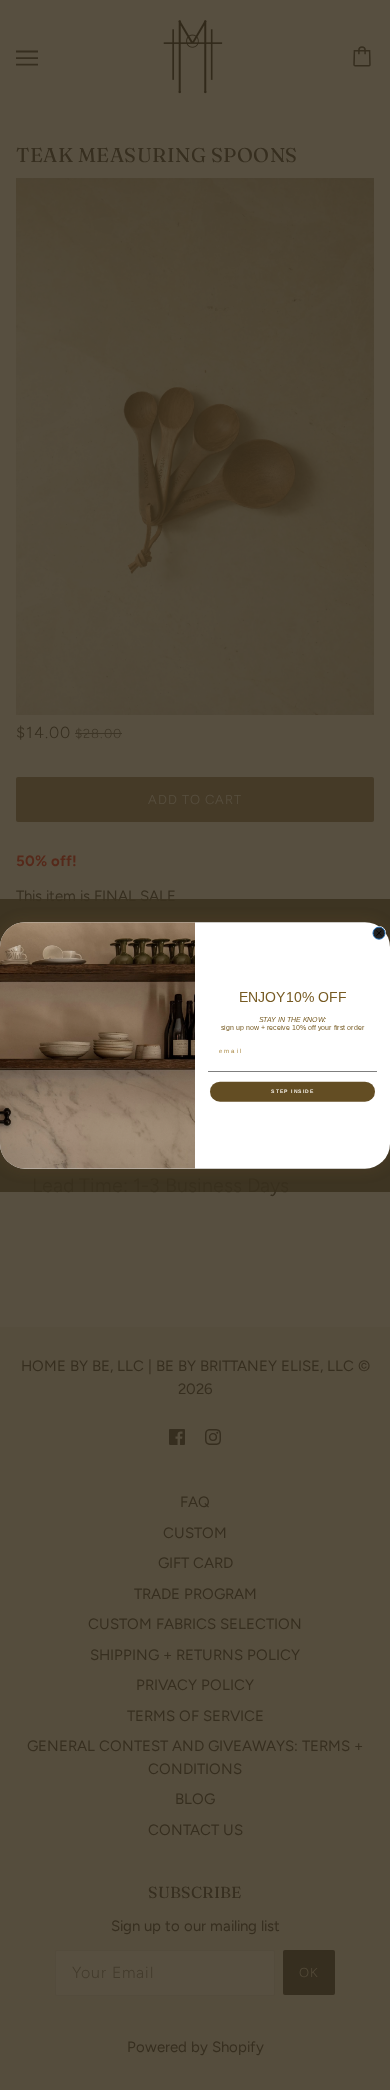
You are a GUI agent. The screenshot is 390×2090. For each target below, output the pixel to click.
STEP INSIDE (292, 1091)
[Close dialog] (379, 933)
